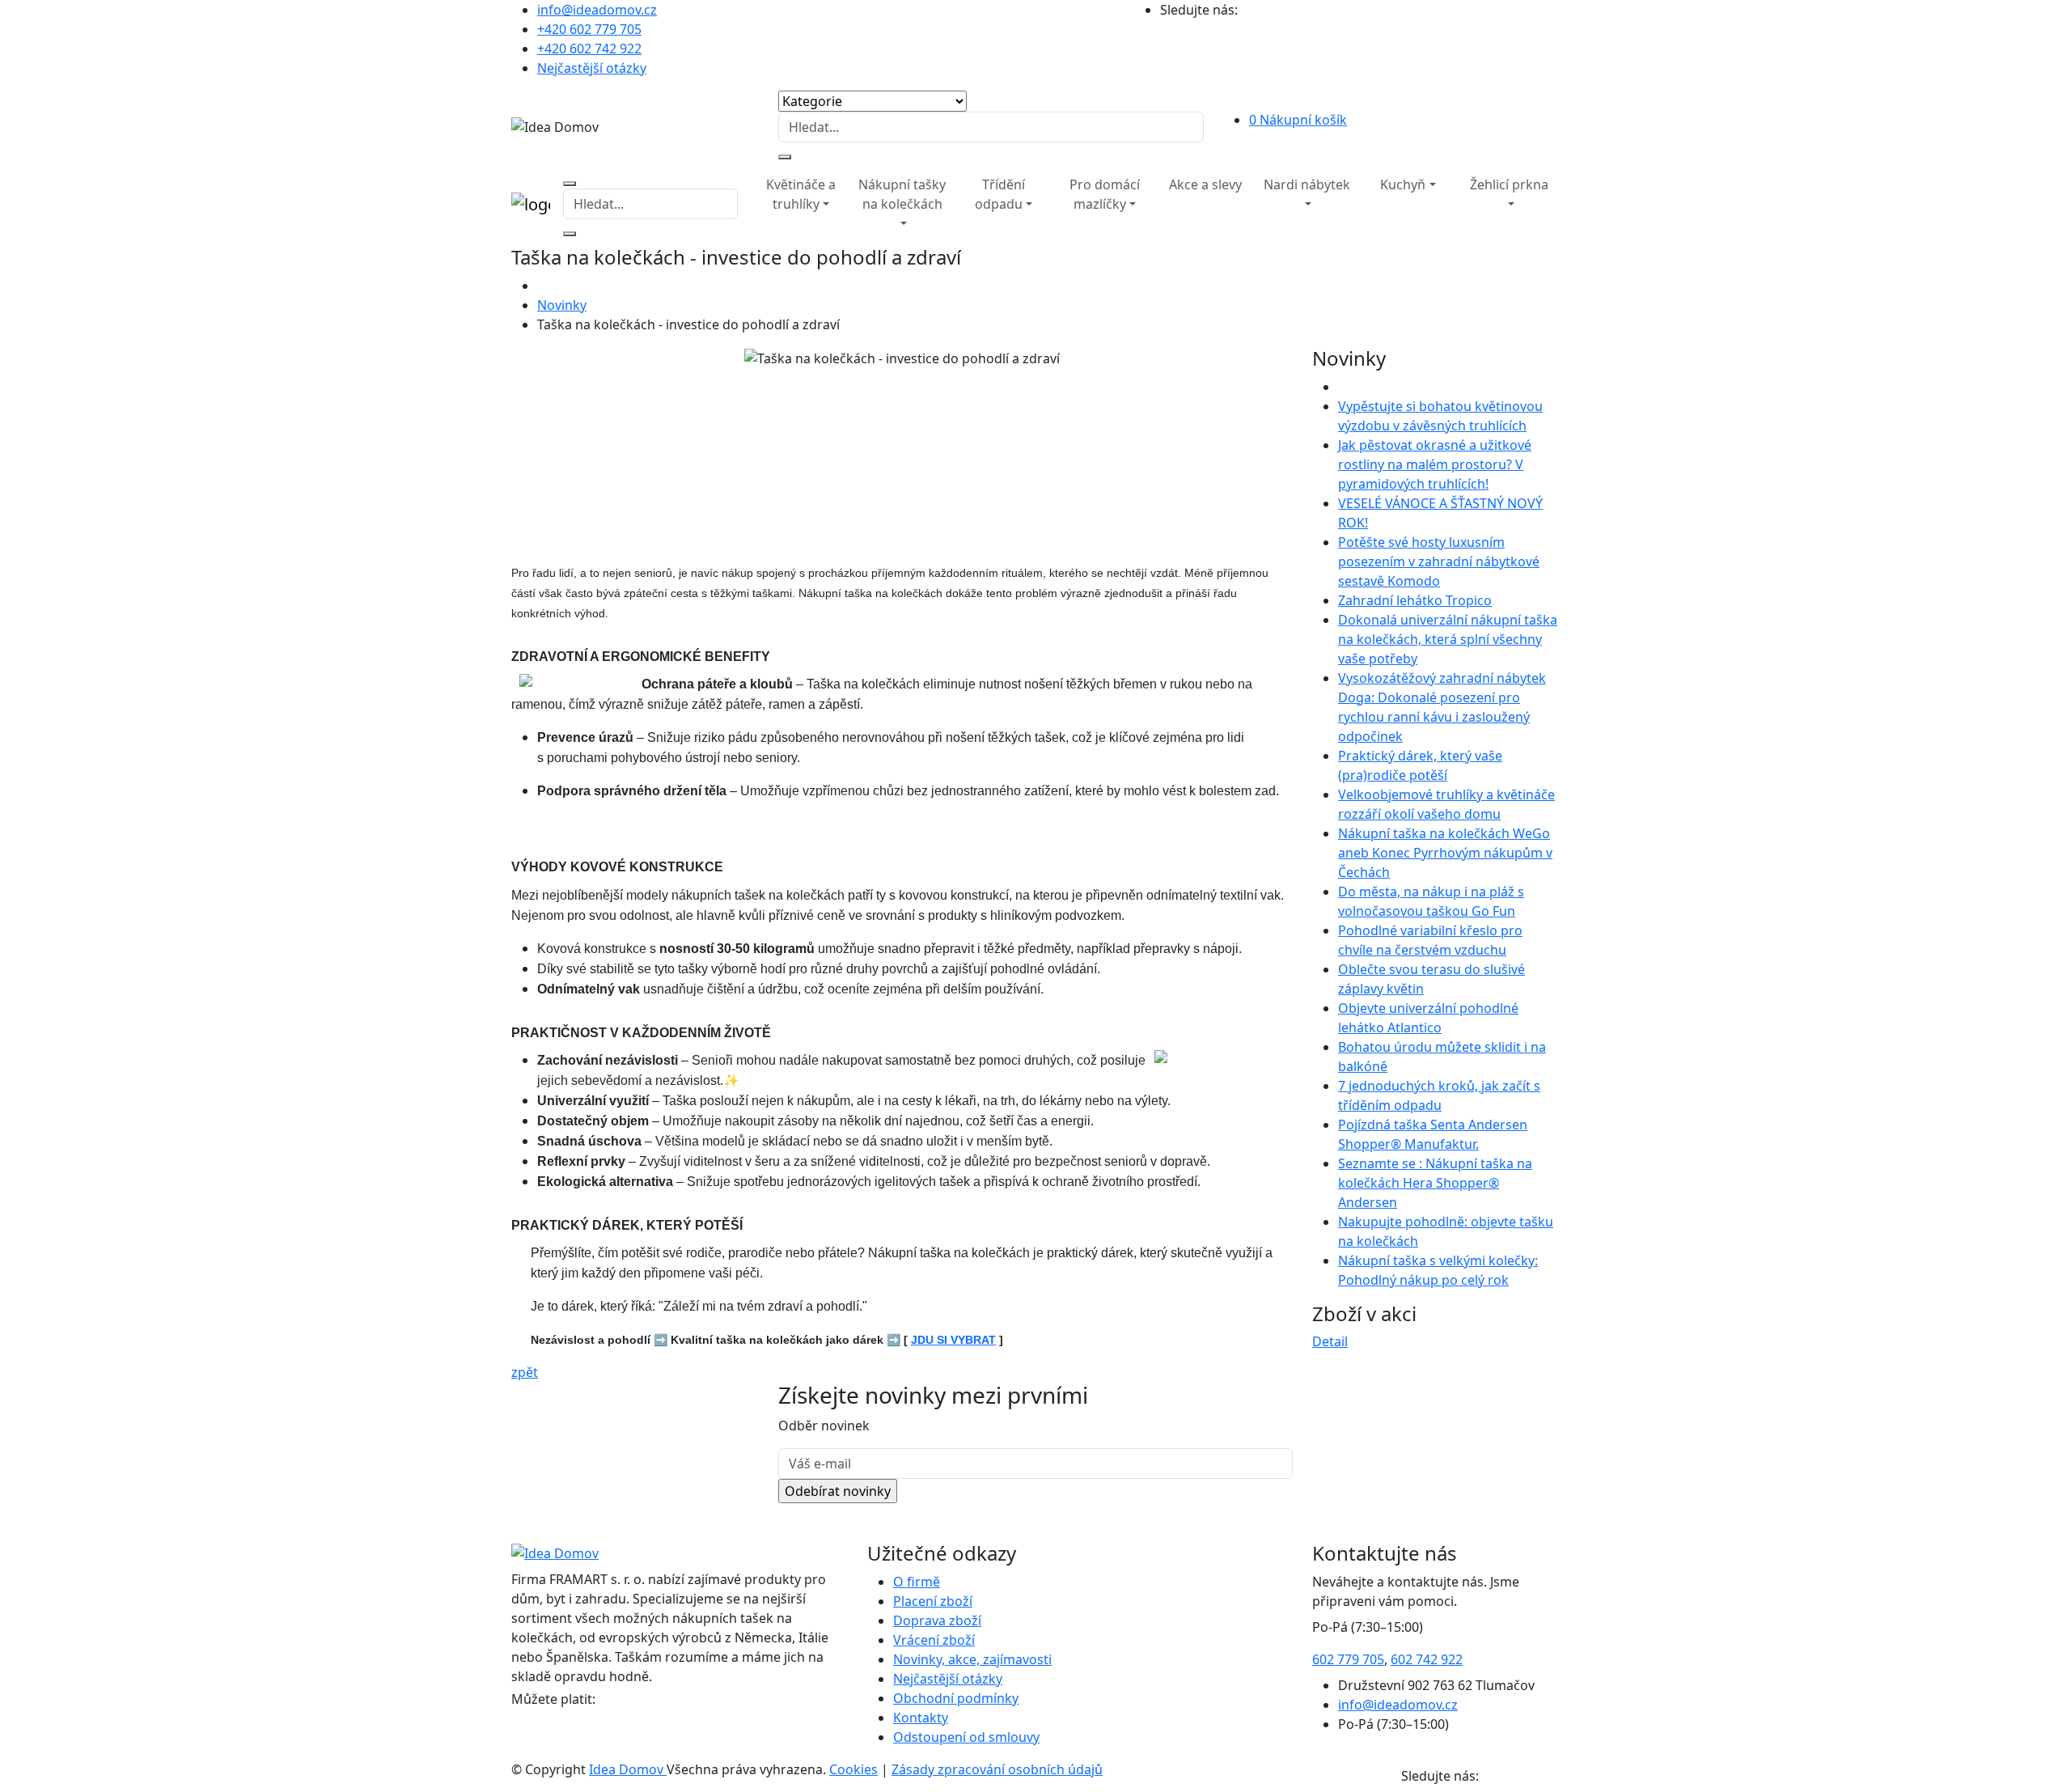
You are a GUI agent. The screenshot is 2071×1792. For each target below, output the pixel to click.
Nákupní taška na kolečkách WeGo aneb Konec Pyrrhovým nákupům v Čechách (1445, 853)
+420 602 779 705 (589, 29)
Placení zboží (933, 1601)
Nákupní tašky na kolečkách (902, 194)
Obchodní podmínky (956, 1698)
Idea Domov (628, 1769)
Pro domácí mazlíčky (1105, 194)
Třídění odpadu (1000, 194)
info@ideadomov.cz (597, 10)
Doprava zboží (937, 1620)
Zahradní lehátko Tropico (1415, 600)
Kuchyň (1403, 184)
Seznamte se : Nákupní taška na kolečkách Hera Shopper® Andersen (1435, 1183)
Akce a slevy (1205, 184)
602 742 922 (1427, 1659)
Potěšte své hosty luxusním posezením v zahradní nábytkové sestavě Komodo (1439, 561)
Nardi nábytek (1307, 184)
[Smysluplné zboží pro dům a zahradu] (744, 175)
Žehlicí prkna (1509, 184)
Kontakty (921, 1718)
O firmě (917, 1582)
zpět (525, 1372)
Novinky (562, 305)
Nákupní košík (1298, 120)
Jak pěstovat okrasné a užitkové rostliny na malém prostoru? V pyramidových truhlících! (1435, 464)
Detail (1330, 1341)
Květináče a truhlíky (801, 194)
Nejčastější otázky (592, 68)
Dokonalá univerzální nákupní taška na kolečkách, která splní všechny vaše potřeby (1448, 639)
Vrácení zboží (934, 1640)
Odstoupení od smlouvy (966, 1737)
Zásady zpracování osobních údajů (997, 1769)
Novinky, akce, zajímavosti (972, 1659)
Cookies (853, 1769)
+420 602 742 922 (589, 49)
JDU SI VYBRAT (953, 1340)
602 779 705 (1348, 1659)
